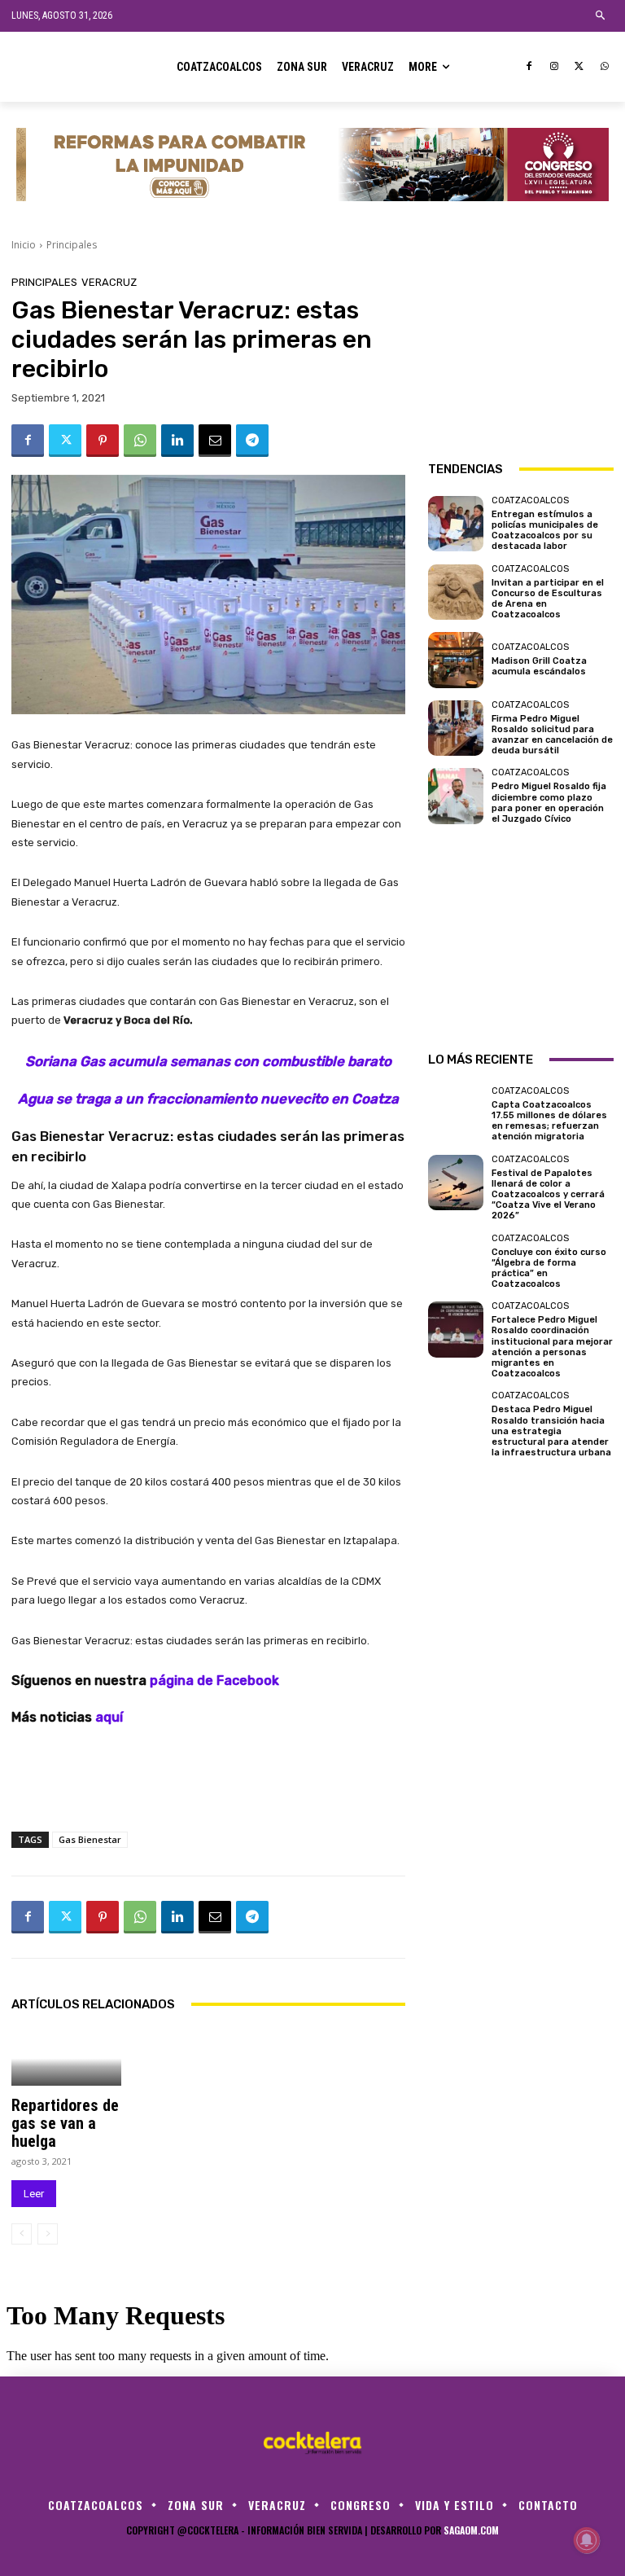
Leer (34, 2194)
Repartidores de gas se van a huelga (65, 2123)
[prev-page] (22, 2234)
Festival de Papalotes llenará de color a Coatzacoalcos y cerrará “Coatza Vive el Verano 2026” (548, 1195)
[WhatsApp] (604, 67)
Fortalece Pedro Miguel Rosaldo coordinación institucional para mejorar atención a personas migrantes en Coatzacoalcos (552, 1347)
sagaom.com (471, 2530)
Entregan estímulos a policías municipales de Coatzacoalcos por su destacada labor (545, 531)
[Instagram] (555, 67)
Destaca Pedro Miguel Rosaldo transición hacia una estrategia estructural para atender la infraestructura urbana (551, 1431)
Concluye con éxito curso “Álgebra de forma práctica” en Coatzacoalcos (549, 1268)
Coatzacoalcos (530, 500)
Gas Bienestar (90, 1839)
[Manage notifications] (587, 2540)
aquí (111, 1717)
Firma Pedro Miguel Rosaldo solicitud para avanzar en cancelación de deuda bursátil (552, 735)
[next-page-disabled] (48, 2234)
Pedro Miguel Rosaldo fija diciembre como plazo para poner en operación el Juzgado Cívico (549, 803)
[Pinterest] (103, 441)
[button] (601, 16)
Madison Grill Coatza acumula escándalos (539, 666)
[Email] (215, 441)
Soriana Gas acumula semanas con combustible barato (208, 1061)
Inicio (24, 245)
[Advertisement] (521, 358)
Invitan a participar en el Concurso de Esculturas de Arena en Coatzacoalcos (548, 599)
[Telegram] (252, 441)
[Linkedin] (177, 441)
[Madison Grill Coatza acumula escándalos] (456, 660)
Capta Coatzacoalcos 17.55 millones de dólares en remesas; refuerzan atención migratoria (549, 1121)
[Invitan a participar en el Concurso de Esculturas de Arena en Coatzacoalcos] (456, 592)
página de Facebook (214, 1681)
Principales (72, 245)
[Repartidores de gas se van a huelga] (66, 2058)
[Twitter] (579, 67)
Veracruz (109, 282)
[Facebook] (529, 67)
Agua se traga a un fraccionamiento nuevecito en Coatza (208, 1099)
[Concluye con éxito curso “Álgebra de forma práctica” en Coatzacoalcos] (456, 1262)
